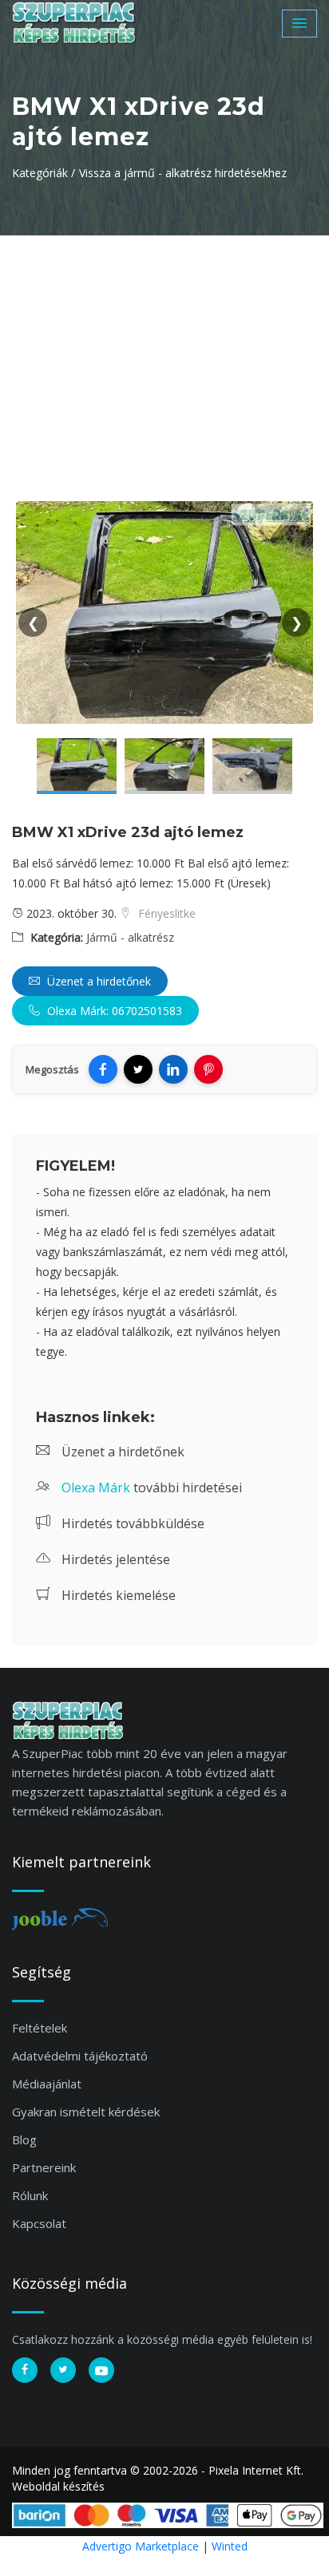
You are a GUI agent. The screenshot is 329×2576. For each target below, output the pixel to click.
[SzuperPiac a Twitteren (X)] (63, 2370)
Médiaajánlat (47, 2084)
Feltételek (40, 2028)
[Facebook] (103, 1069)
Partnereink (44, 2167)
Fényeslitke (165, 913)
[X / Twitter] (138, 1069)
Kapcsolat (39, 2223)
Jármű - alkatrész (130, 937)
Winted (230, 2546)
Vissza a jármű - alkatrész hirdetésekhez (183, 173)
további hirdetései (152, 1488)
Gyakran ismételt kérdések (86, 2112)
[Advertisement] (164, 355)
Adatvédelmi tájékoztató (80, 2056)
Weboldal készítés (58, 2486)
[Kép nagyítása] (77, 766)
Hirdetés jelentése (114, 1559)
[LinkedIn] (173, 1069)
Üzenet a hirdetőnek (97, 981)
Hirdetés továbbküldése (131, 1523)
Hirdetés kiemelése (117, 1595)
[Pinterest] (208, 1069)
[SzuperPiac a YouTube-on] (101, 2370)
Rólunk (30, 2195)
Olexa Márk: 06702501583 (113, 1011)
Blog (24, 2139)
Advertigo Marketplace (141, 2546)
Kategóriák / (44, 173)
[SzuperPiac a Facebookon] (25, 2370)
